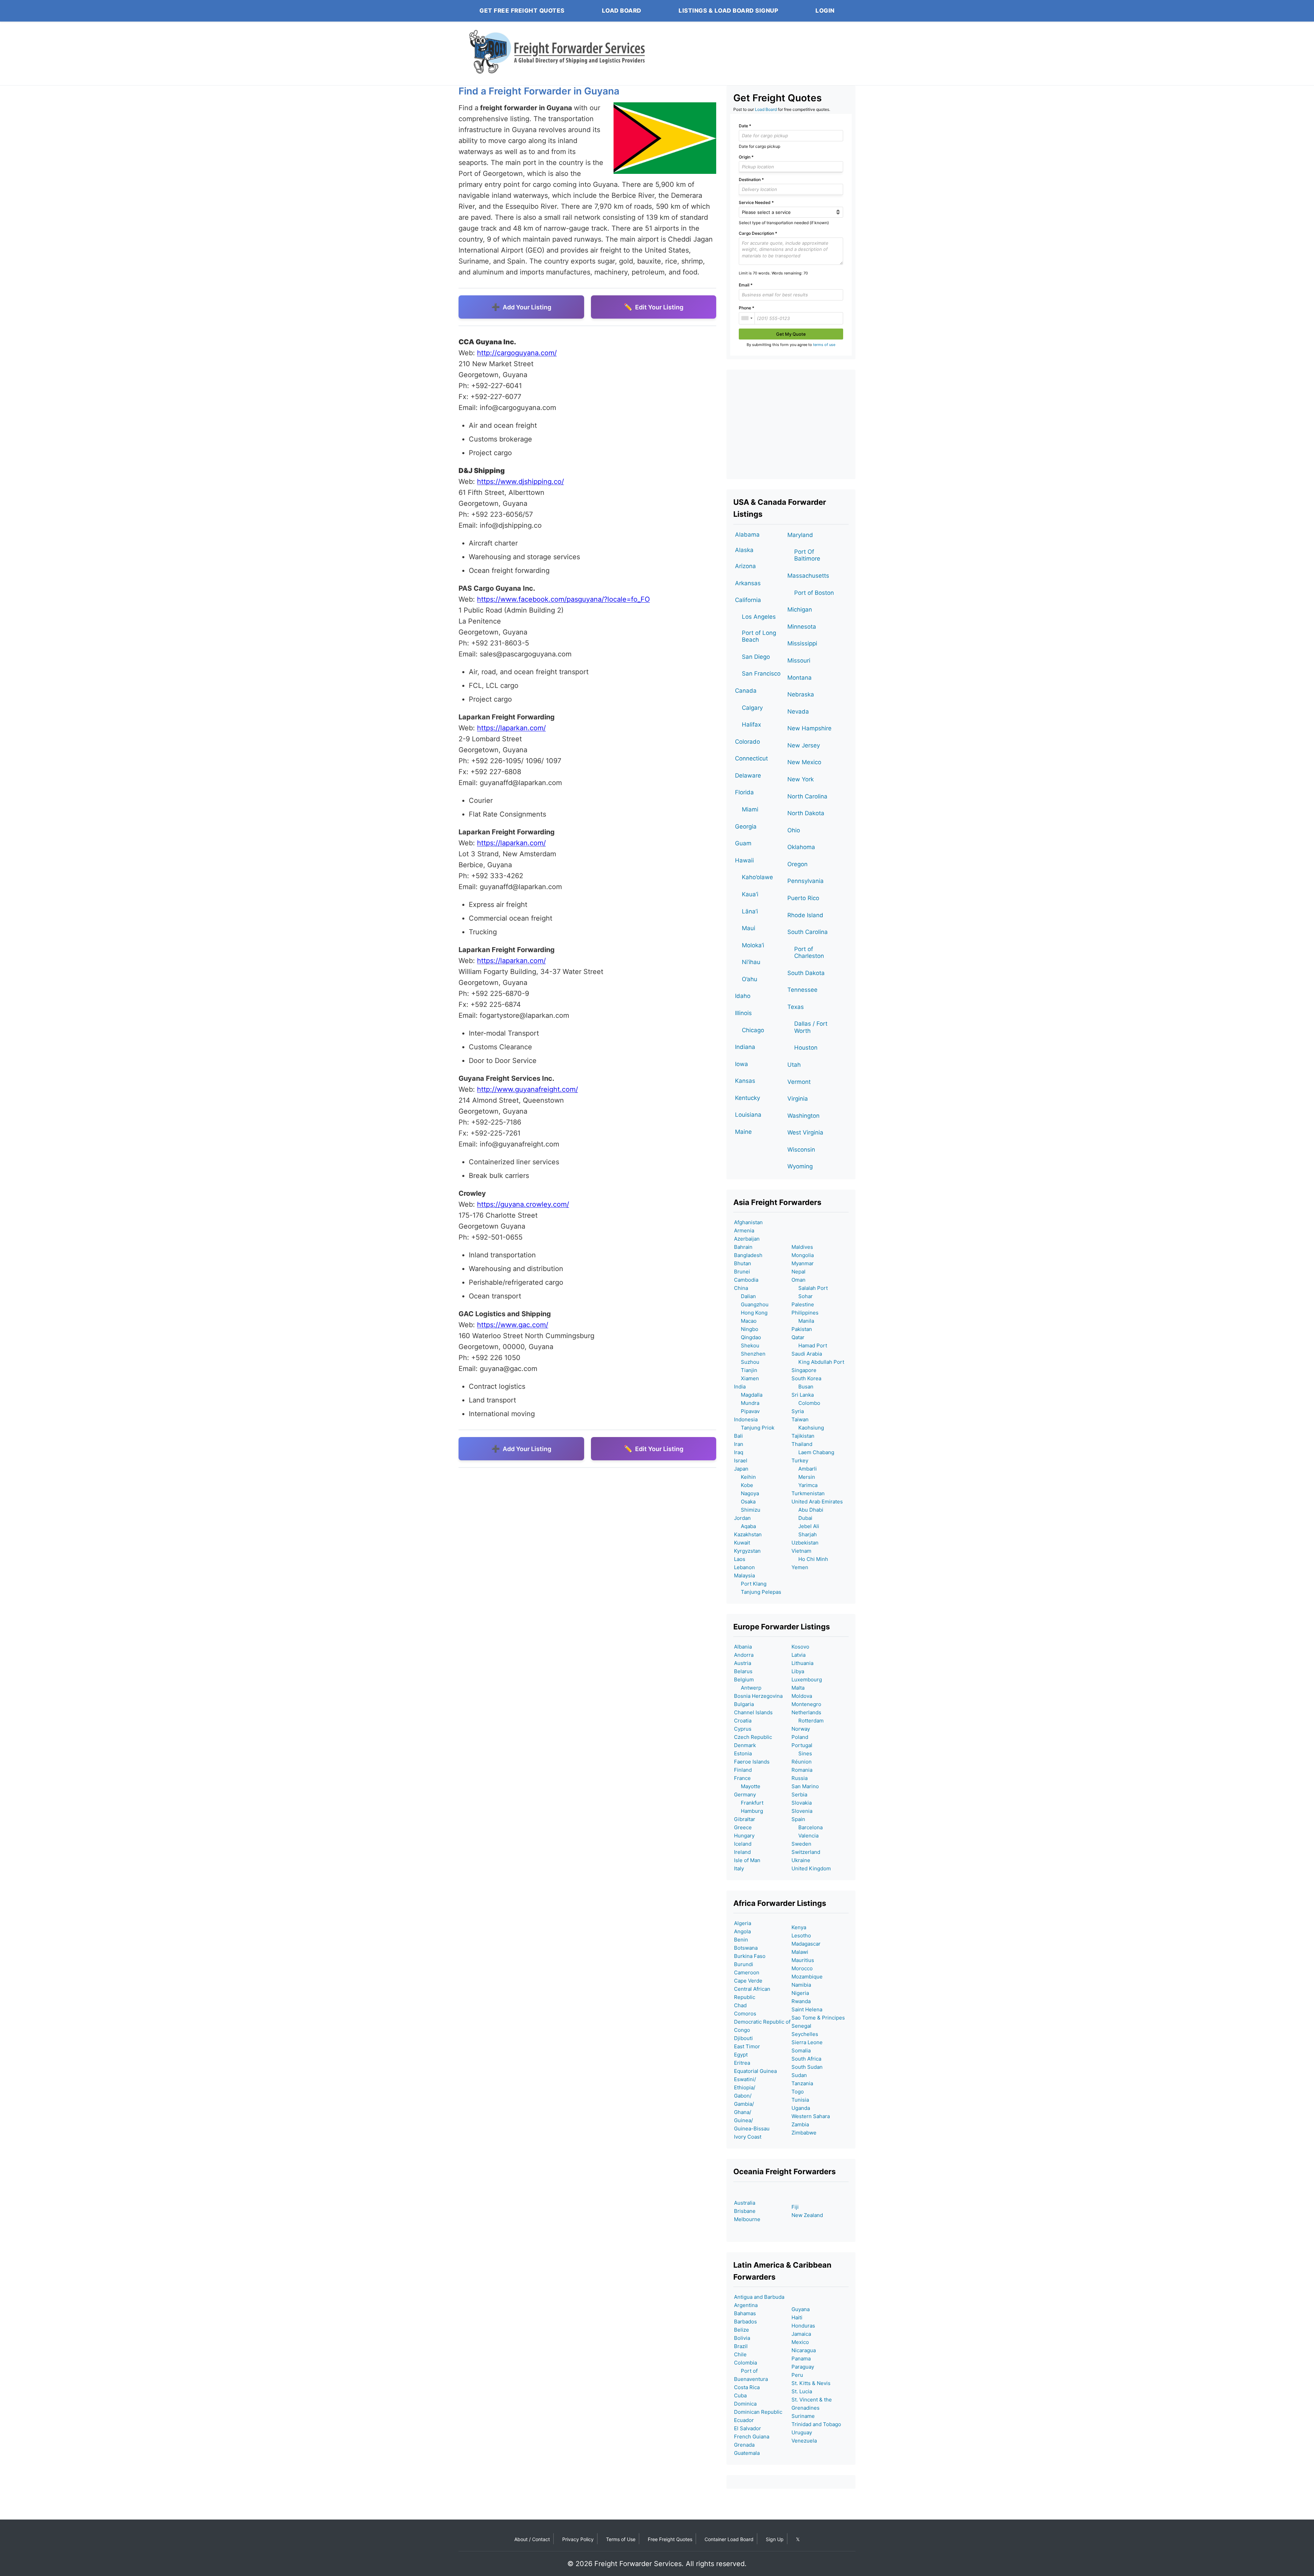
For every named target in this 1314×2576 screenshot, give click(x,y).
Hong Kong (751, 1313)
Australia (745, 2203)
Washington (803, 1116)
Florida (744, 792)
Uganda (801, 2108)
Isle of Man (747, 1860)
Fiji (795, 2207)
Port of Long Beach (759, 636)
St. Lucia (802, 2391)
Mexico (800, 2342)
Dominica (745, 2404)
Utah (794, 1065)
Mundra (747, 1403)
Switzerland (806, 1852)
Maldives (802, 1247)
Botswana (746, 1948)
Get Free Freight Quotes (522, 11)
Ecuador (744, 2420)
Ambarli (804, 1469)
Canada (746, 691)
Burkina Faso (750, 1956)
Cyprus (743, 1729)
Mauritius (803, 1960)
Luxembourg (807, 1680)
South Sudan (807, 2067)
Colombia (745, 2363)
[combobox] (747, 318)
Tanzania (802, 2083)
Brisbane (745, 2211)
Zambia (800, 2124)
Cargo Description (758, 233)
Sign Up (775, 2539)
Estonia (743, 1753)
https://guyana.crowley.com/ (523, 1204)
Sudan (799, 2075)
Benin (741, 1940)
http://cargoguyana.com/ (517, 353)
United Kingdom (811, 1868)
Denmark (745, 1745)
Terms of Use (621, 2539)
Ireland (742, 1852)
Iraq (739, 1452)
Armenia (744, 1231)
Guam (743, 843)
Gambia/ (744, 2104)
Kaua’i (750, 894)
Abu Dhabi (807, 1510)
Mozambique (807, 1977)
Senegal (801, 2026)
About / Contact (532, 2539)
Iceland (743, 1844)
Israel (741, 1460)
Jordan (742, 1518)
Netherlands (806, 1712)
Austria (743, 1663)
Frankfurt (749, 1803)
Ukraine (801, 1860)
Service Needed (756, 202)
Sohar (802, 1296)
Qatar (798, 1337)
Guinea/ (743, 2120)
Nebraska (801, 694)
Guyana (801, 2309)
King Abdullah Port (818, 1362)
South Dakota (806, 973)
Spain (798, 1819)
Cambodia (746, 1280)
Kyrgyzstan (747, 1551)
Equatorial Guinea (755, 2071)
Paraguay (803, 2367)
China (741, 1288)
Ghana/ (743, 2112)
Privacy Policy (578, 2539)
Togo (798, 2092)
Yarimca (804, 1485)
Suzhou (747, 1362)
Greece (743, 1827)
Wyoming (800, 1166)
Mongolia (803, 1255)
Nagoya (746, 1493)
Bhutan (743, 1263)
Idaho (743, 996)
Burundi (744, 1964)
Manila (803, 1321)
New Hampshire (809, 728)
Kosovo (800, 1647)
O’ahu (750, 979)
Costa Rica (747, 2387)
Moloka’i (753, 945)
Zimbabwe (804, 2133)
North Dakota (806, 813)
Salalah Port (810, 1288)
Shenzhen (750, 1354)
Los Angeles (759, 617)
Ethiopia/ (745, 2087)
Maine (743, 1132)
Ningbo (746, 1329)
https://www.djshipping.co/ (520, 482)
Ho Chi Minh (810, 1559)
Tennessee (802, 990)
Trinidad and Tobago (816, 2424)
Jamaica (801, 2334)
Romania (802, 1770)
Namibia (801, 1985)
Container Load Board (729, 2539)
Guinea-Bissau (752, 2129)
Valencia (805, 1836)
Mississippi (802, 643)
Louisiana (748, 1115)
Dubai (802, 1518)
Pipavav (747, 1411)
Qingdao (748, 1337)
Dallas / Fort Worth (811, 1027)
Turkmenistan (808, 1493)
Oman (798, 1280)
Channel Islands (753, 1712)
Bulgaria (744, 1704)
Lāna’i (750, 911)
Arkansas (748, 583)
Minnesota (802, 627)
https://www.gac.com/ (513, 1325)
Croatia (743, 1721)
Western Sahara (811, 2116)
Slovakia (802, 1803)
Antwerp (748, 1688)
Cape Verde (748, 1981)
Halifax (751, 725)
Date (745, 126)
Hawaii (744, 860)
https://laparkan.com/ (511, 728)
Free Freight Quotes (670, 2539)
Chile (740, 2354)
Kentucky (748, 1098)
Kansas (745, 1081)
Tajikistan (803, 1436)
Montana (800, 678)
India (740, 1387)
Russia (800, 1778)
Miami (750, 809)
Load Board (622, 11)
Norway (801, 1729)
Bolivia (742, 2338)
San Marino (805, 1786)
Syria (798, 1411)
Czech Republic (753, 1737)
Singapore (804, 1370)
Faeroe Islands (752, 1762)
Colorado (748, 742)
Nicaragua (804, 2350)
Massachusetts (808, 576)
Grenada (744, 2445)
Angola (742, 1931)
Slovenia (802, 1811)
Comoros (745, 2014)
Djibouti (743, 2038)
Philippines (805, 1313)
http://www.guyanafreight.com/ (527, 1089)
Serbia (799, 1795)
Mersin (803, 1477)
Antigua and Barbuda (759, 2297)
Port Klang (750, 1584)
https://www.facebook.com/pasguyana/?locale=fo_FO (563, 599)
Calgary (752, 708)
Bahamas (745, 2313)
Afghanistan (748, 1222)
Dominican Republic (758, 2412)
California (748, 600)
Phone (746, 308)
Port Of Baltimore (807, 555)
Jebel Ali (805, 1526)
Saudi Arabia (807, 1354)
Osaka (745, 1502)
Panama (801, 2359)
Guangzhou (751, 1304)
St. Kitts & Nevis (811, 2383)
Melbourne (747, 2219)
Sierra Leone (807, 2042)
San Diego (756, 657)
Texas (796, 1007)
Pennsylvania (806, 881)
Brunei (742, 1272)
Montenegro (806, 1704)
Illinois (743, 1013)
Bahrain (743, 1247)
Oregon (797, 864)
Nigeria (800, 1993)
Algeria (743, 1923)
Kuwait (742, 1543)
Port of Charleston (809, 952)
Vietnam (801, 1551)
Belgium (744, 1680)
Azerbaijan (747, 1239)
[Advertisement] (791, 424)
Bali (738, 1436)
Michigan (800, 610)
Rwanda (801, 2001)
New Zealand (807, 2215)
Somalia (801, 2050)
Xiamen (746, 1378)
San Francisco (761, 674)
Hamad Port (809, 1345)
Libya (798, 1671)
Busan (802, 1387)
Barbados (745, 2322)
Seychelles (805, 2034)
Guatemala (747, 2453)
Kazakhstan (748, 1534)
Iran (739, 1444)
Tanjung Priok (754, 1428)
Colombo (806, 1403)
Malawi (800, 1952)
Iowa (742, 1064)
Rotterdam (808, 1721)
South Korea (806, 1378)
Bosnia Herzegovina (758, 1696)
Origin (746, 157)
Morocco (802, 1968)
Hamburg (749, 1811)
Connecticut (751, 758)
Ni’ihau (751, 962)
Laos (740, 1559)
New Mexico (804, 762)
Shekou (747, 1345)
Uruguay (802, 2432)
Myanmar (803, 1263)
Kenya (799, 1927)
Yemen (800, 1567)
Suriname (803, 2416)
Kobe (744, 1485)
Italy (739, 1868)
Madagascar (806, 1944)
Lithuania (802, 1663)
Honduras (803, 2326)
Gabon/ (743, 2096)
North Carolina (807, 796)
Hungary (744, 1836)
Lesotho (801, 1936)
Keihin (745, 1477)
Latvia (798, 1655)
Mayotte (747, 1786)
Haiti (797, 2317)
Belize (742, 2330)
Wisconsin (801, 1150)
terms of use (824, 345)
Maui (749, 928)
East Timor (747, 2046)
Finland (743, 1770)
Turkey (800, 1460)
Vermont (799, 1082)
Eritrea (742, 2063)
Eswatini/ (745, 2079)
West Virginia (805, 1132)
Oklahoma (801, 847)
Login (825, 11)
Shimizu (747, 1510)
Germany (745, 1795)
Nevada (798, 712)
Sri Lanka (803, 1395)
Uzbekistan (805, 1543)
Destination (751, 180)
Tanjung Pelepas (758, 1592)
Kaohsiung (808, 1428)
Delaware (748, 776)
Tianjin (746, 1370)
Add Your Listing (527, 307)
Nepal (798, 1272)
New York (801, 779)
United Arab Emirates (817, 1502)
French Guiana (752, 2437)
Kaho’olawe (757, 877)
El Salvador (748, 2428)
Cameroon (747, 1972)
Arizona (745, 566)
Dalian (745, 1296)
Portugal (802, 1745)
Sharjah (804, 1534)
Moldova (802, 1696)
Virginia (798, 1099)
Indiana (745, 1047)
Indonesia (746, 1419)
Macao (745, 1321)
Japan (741, 1469)
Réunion (802, 1762)
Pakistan (802, 1329)
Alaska (744, 550)
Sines (802, 1753)
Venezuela (804, 2441)
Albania (743, 1647)
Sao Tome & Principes (818, 2018)
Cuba (740, 2395)
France (742, 1778)
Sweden (801, 1844)
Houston (806, 1048)
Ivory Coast (748, 2137)
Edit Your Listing (659, 307)
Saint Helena (807, 2009)
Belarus (743, 1671)
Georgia (746, 826)
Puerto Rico (803, 898)
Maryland (800, 535)
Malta (798, 1688)
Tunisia (800, 2100)
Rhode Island (805, 915)
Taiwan (800, 1419)
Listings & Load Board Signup (728, 11)
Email (746, 285)
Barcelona (807, 1827)
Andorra (744, 1655)
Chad (740, 2005)
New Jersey (804, 745)
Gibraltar (745, 1819)
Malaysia (744, 1575)
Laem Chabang (813, 1452)
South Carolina (808, 932)
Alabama (747, 535)
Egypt (741, 2055)
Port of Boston (814, 593)
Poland (800, 1737)
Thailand (802, 1444)
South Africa (806, 2059)
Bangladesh (748, 1255)
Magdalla (748, 1395)
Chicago (753, 1030)
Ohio (794, 830)
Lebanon (744, 1567)
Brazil (741, 2346)
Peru (797, 2375)
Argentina (746, 2305)
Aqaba (745, 1526)
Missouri (799, 661)
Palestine (803, 1304)
